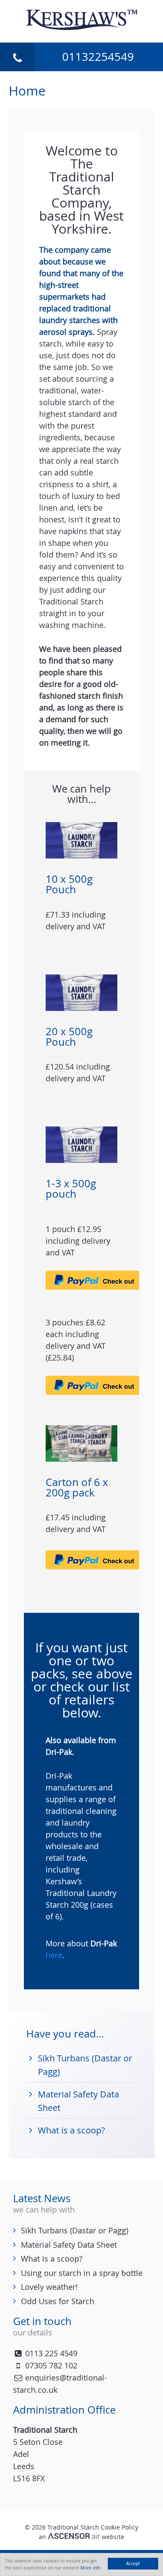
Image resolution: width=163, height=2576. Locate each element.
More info (90, 2568)
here (54, 1955)
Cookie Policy (120, 2527)
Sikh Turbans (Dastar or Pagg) (75, 2230)
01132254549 (98, 57)
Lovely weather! (49, 2287)
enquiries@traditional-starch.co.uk (60, 2384)
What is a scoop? (72, 2130)
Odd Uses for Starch (58, 2301)
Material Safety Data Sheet (69, 2245)
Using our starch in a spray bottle (82, 2273)
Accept (133, 2563)
